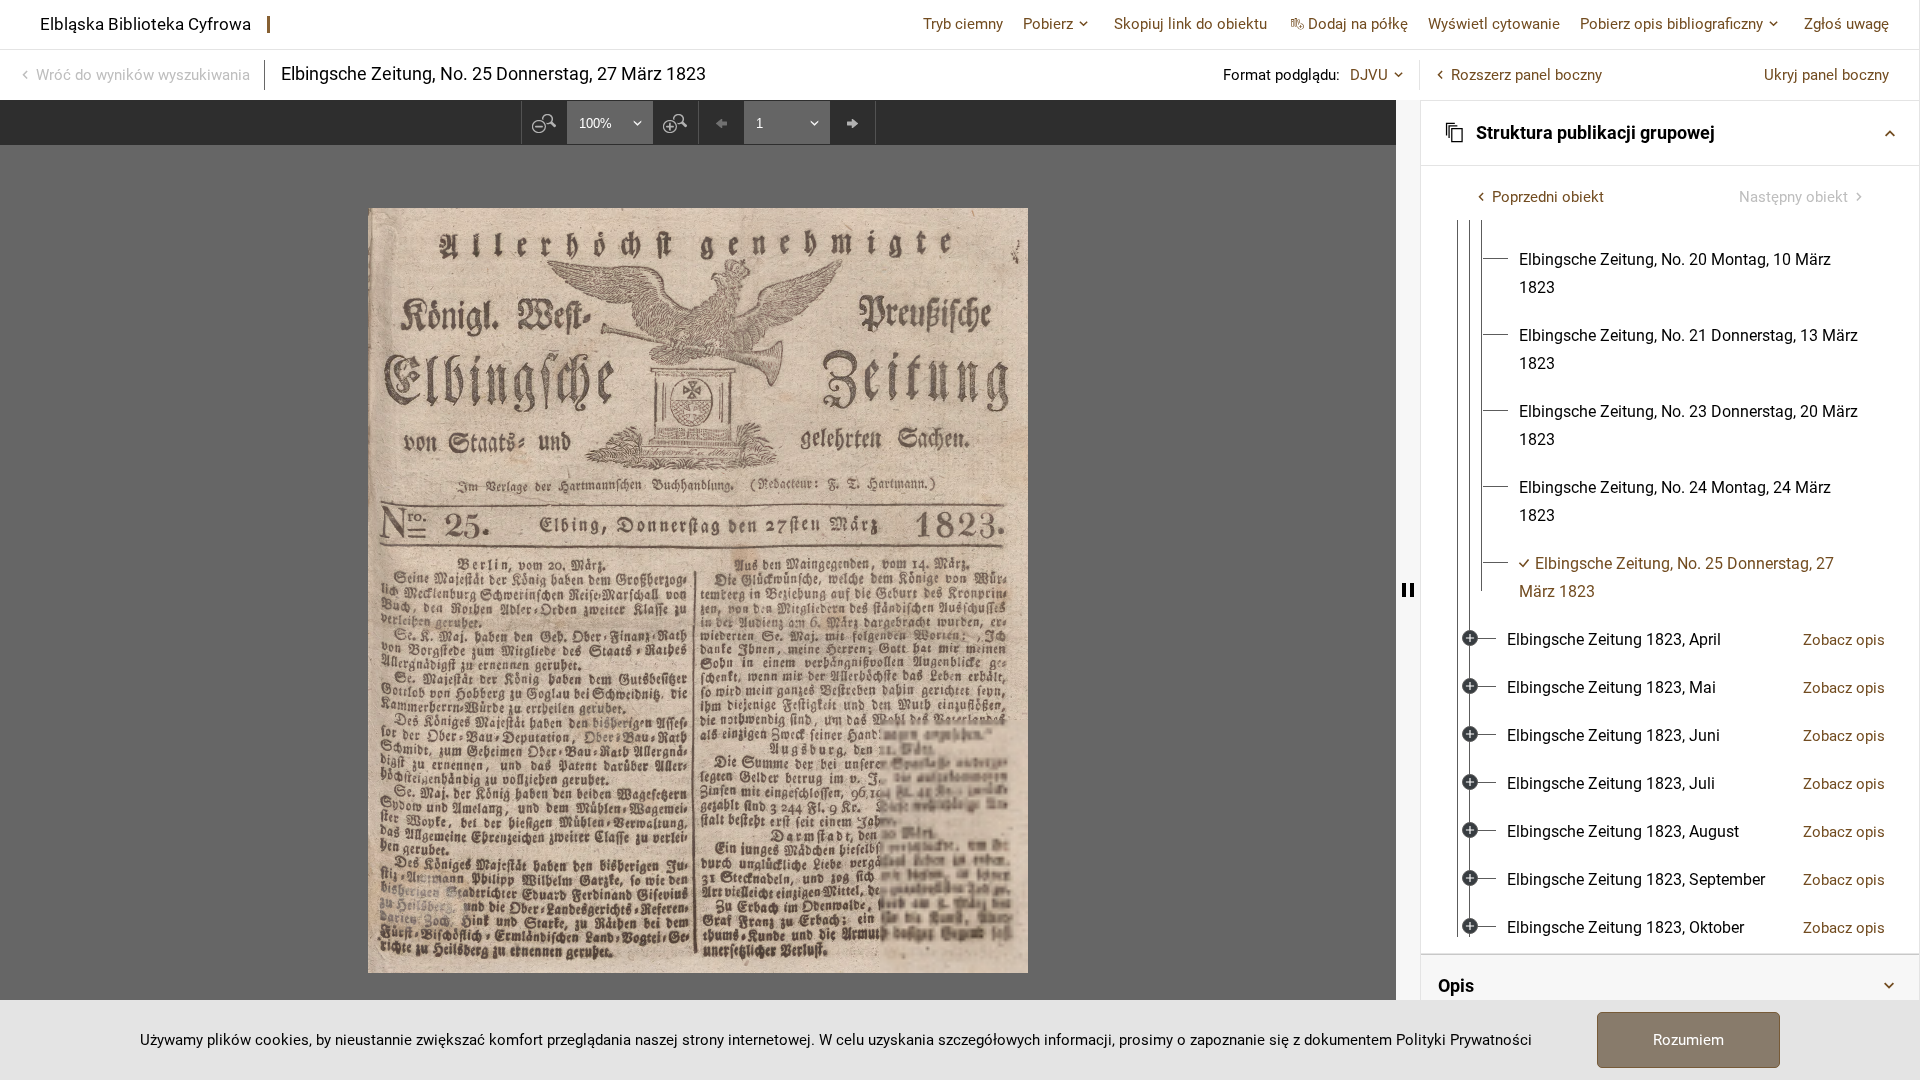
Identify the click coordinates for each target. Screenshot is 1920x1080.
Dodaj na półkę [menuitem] (1358, 24)
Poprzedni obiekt (1548, 197)
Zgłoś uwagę (1846, 24)
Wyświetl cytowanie (1494, 24)
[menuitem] (1694, 274)
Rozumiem (1688, 1040)
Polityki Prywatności (1464, 1040)
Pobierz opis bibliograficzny (1671, 24)
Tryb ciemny (963, 24)
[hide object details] (1408, 590)
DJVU (1369, 75)
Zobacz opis (1844, 640)
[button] (1670, 133)
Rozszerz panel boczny (1526, 75)
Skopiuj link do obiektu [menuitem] (1190, 24)
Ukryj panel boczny (1826, 75)
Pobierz (1048, 24)
